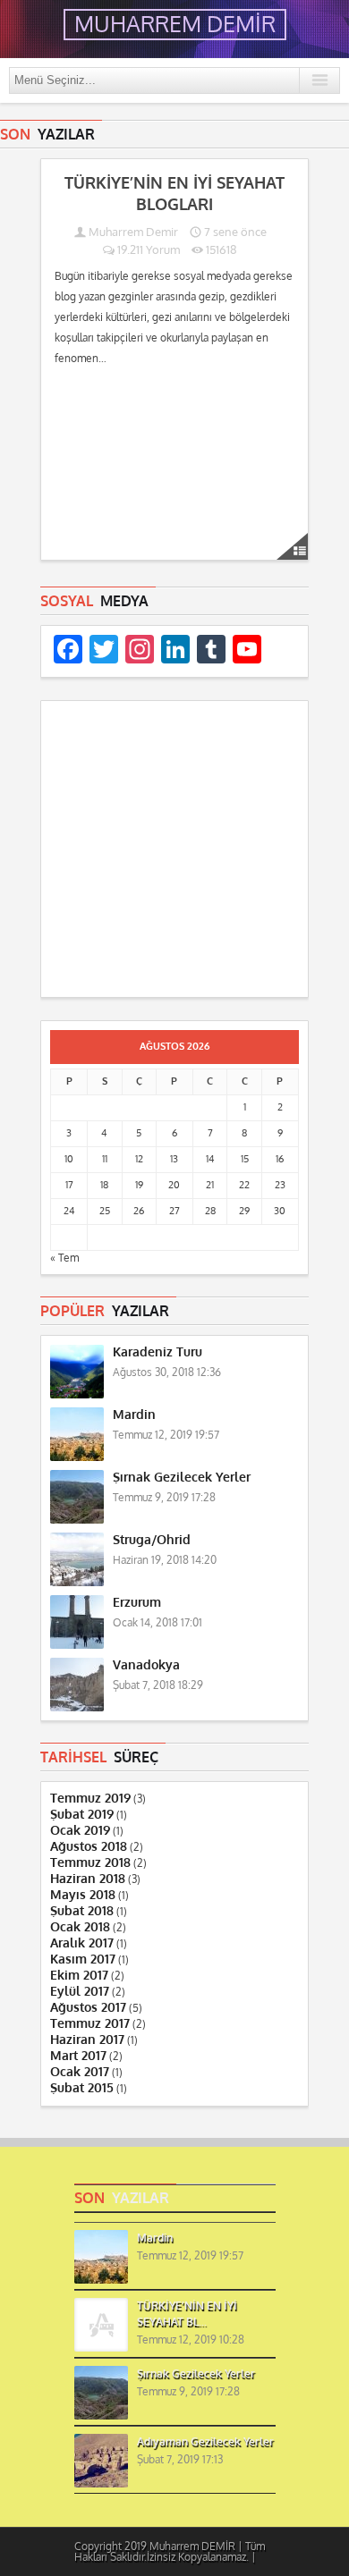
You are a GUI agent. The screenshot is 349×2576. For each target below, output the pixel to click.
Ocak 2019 (80, 1831)
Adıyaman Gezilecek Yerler (205, 2442)
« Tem (64, 1258)
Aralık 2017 (82, 1943)
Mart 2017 (78, 2056)
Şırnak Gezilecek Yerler (182, 1478)
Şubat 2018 (82, 1911)
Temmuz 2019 (90, 1799)
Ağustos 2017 (88, 2008)
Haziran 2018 (88, 1879)
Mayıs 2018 (83, 1895)
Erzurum (137, 1603)
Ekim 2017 (79, 1976)
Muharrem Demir (133, 232)
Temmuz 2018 (90, 1863)
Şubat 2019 (82, 1815)
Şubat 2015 (82, 2088)
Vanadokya (146, 1665)
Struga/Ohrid (152, 1540)
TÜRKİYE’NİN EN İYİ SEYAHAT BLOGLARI (174, 194)
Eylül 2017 (80, 1992)
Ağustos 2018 (89, 1847)
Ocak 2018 (80, 1927)
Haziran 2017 (87, 2040)
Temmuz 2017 (90, 2024)
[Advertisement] (174, 852)
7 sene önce (234, 232)
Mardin (134, 1415)
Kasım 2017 (83, 1959)
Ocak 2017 (80, 2072)
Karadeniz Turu (157, 1352)
